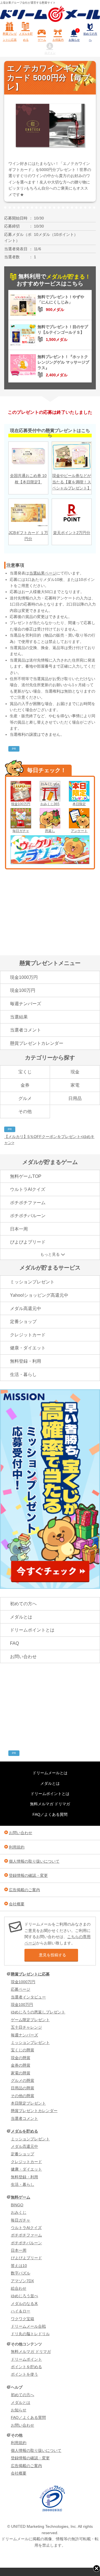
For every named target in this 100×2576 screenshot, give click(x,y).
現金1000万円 (24, 977)
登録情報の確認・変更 (28, 1875)
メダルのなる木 (24, 2304)
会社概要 (17, 1904)
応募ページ (21, 1989)
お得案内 (58, 40)
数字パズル (21, 2273)
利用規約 (17, 1847)
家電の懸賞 (21, 2073)
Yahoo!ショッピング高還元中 (39, 1295)
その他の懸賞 (22, 2096)
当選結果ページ (43, 573)
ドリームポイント (26, 2359)
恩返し (50, 831)
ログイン (50, 53)
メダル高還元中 (26, 1309)
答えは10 (19, 2266)
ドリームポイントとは (32, 1630)
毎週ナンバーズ (26, 1004)
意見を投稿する (52, 1955)
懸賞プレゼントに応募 (10, 37)
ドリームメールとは (50, 1773)
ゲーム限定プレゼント (30, 2020)
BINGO (17, 2205)
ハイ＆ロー (21, 2311)
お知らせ (74, 35)
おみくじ (19, 2212)
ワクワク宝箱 (22, 2319)
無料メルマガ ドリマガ (50, 1804)
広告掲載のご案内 (24, 1890)
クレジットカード (28, 1335)
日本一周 (19, 1229)
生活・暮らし (23, 1374)
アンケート (79, 831)
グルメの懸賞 (22, 2080)
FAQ (14, 1643)
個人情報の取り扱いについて (34, 1861)
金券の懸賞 (21, 2065)
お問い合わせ (23, 1657)
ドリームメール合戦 (28, 2326)
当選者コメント (26, 1030)
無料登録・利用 (26, 1361)
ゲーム (42, 40)
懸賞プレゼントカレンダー (37, 1043)
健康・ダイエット (28, 1348)
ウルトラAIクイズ (28, 1189)
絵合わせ (19, 2288)
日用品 (75, 1098)
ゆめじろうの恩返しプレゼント (38, 2012)
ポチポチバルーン (28, 1216)
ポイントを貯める (26, 2367)
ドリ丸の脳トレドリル (30, 2334)
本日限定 (79, 804)
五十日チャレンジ (26, 2027)
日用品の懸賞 (22, 2088)
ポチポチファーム (28, 1203)
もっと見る (50, 1254)
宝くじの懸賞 (22, 2050)
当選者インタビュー (28, 1997)
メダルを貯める (26, 37)
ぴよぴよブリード (28, 1242)
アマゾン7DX (22, 2281)
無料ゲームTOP (26, 1176)
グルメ (25, 1098)
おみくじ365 (50, 804)
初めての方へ (90, 37)
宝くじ (25, 1072)
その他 (25, 1111)
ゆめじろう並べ (24, 2296)
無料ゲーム (21, 2197)
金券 (25, 1085)
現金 (75, 1072)
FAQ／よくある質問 (50, 1814)
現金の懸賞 (21, 2058)
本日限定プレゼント (28, 2103)
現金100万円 (21, 804)
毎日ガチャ (21, 831)
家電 (75, 1085)
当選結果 (19, 1017)
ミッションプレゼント (32, 1282)
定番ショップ (23, 1322)
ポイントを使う (24, 2374)
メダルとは (21, 1617)
